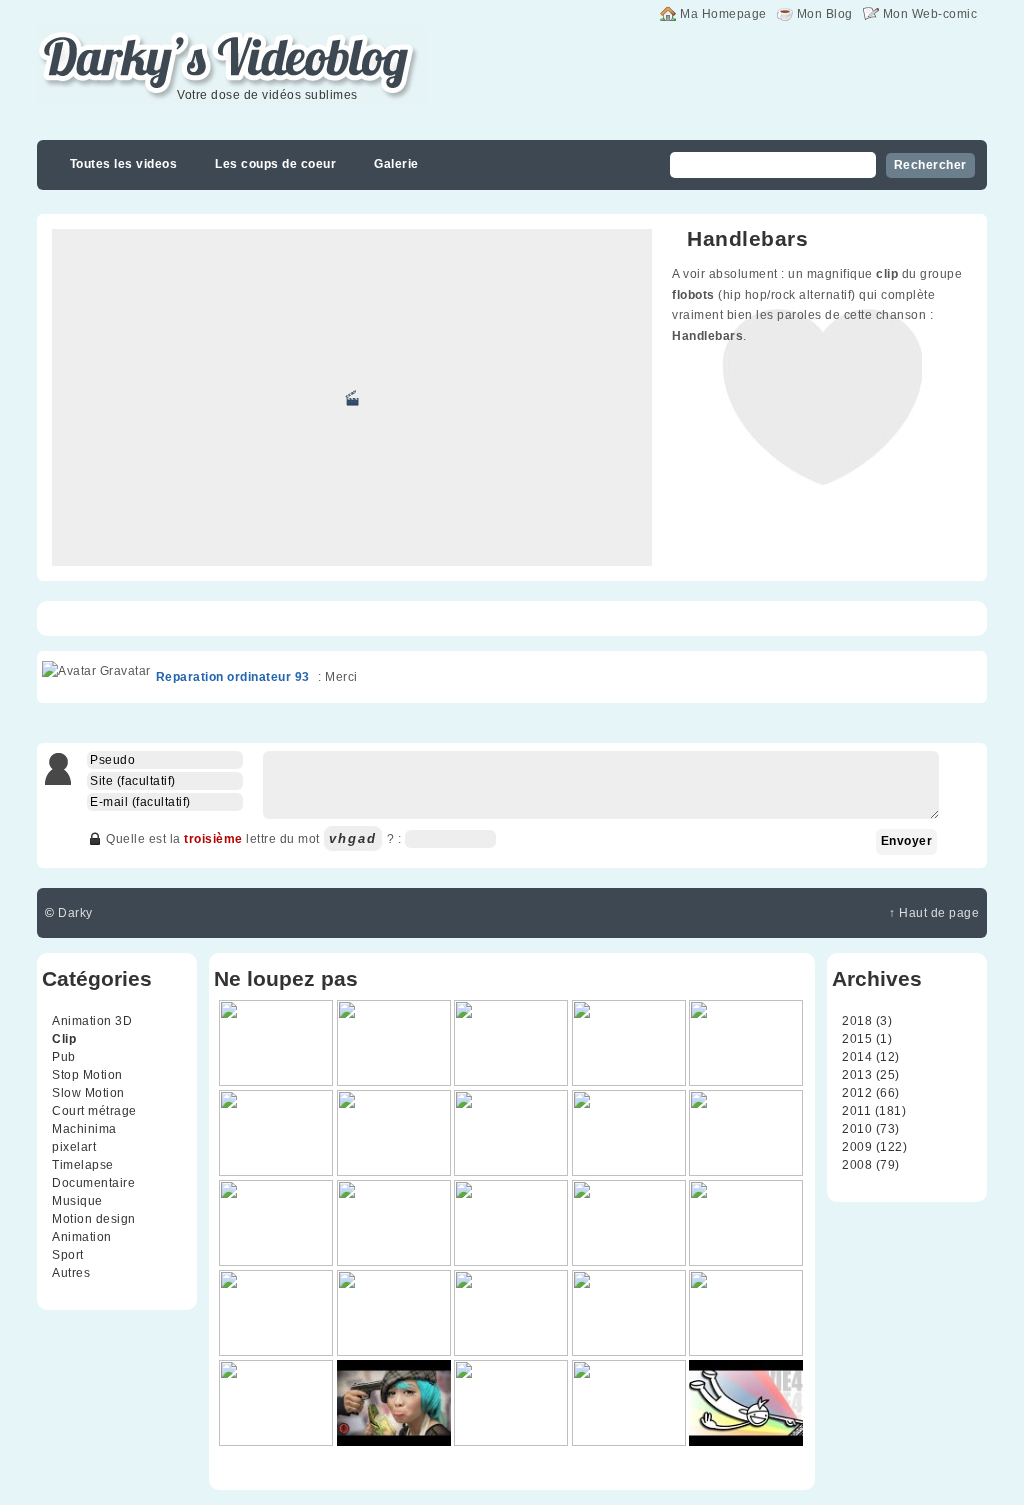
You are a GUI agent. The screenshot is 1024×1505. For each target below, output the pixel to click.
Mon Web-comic (930, 14)
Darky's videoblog (141, 37)
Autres (71, 1273)
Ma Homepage (723, 14)
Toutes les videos (124, 164)
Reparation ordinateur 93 (233, 677)
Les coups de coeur (275, 164)
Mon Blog (825, 14)
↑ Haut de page (934, 913)
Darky (75, 913)
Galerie (396, 164)
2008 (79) (871, 1165)
